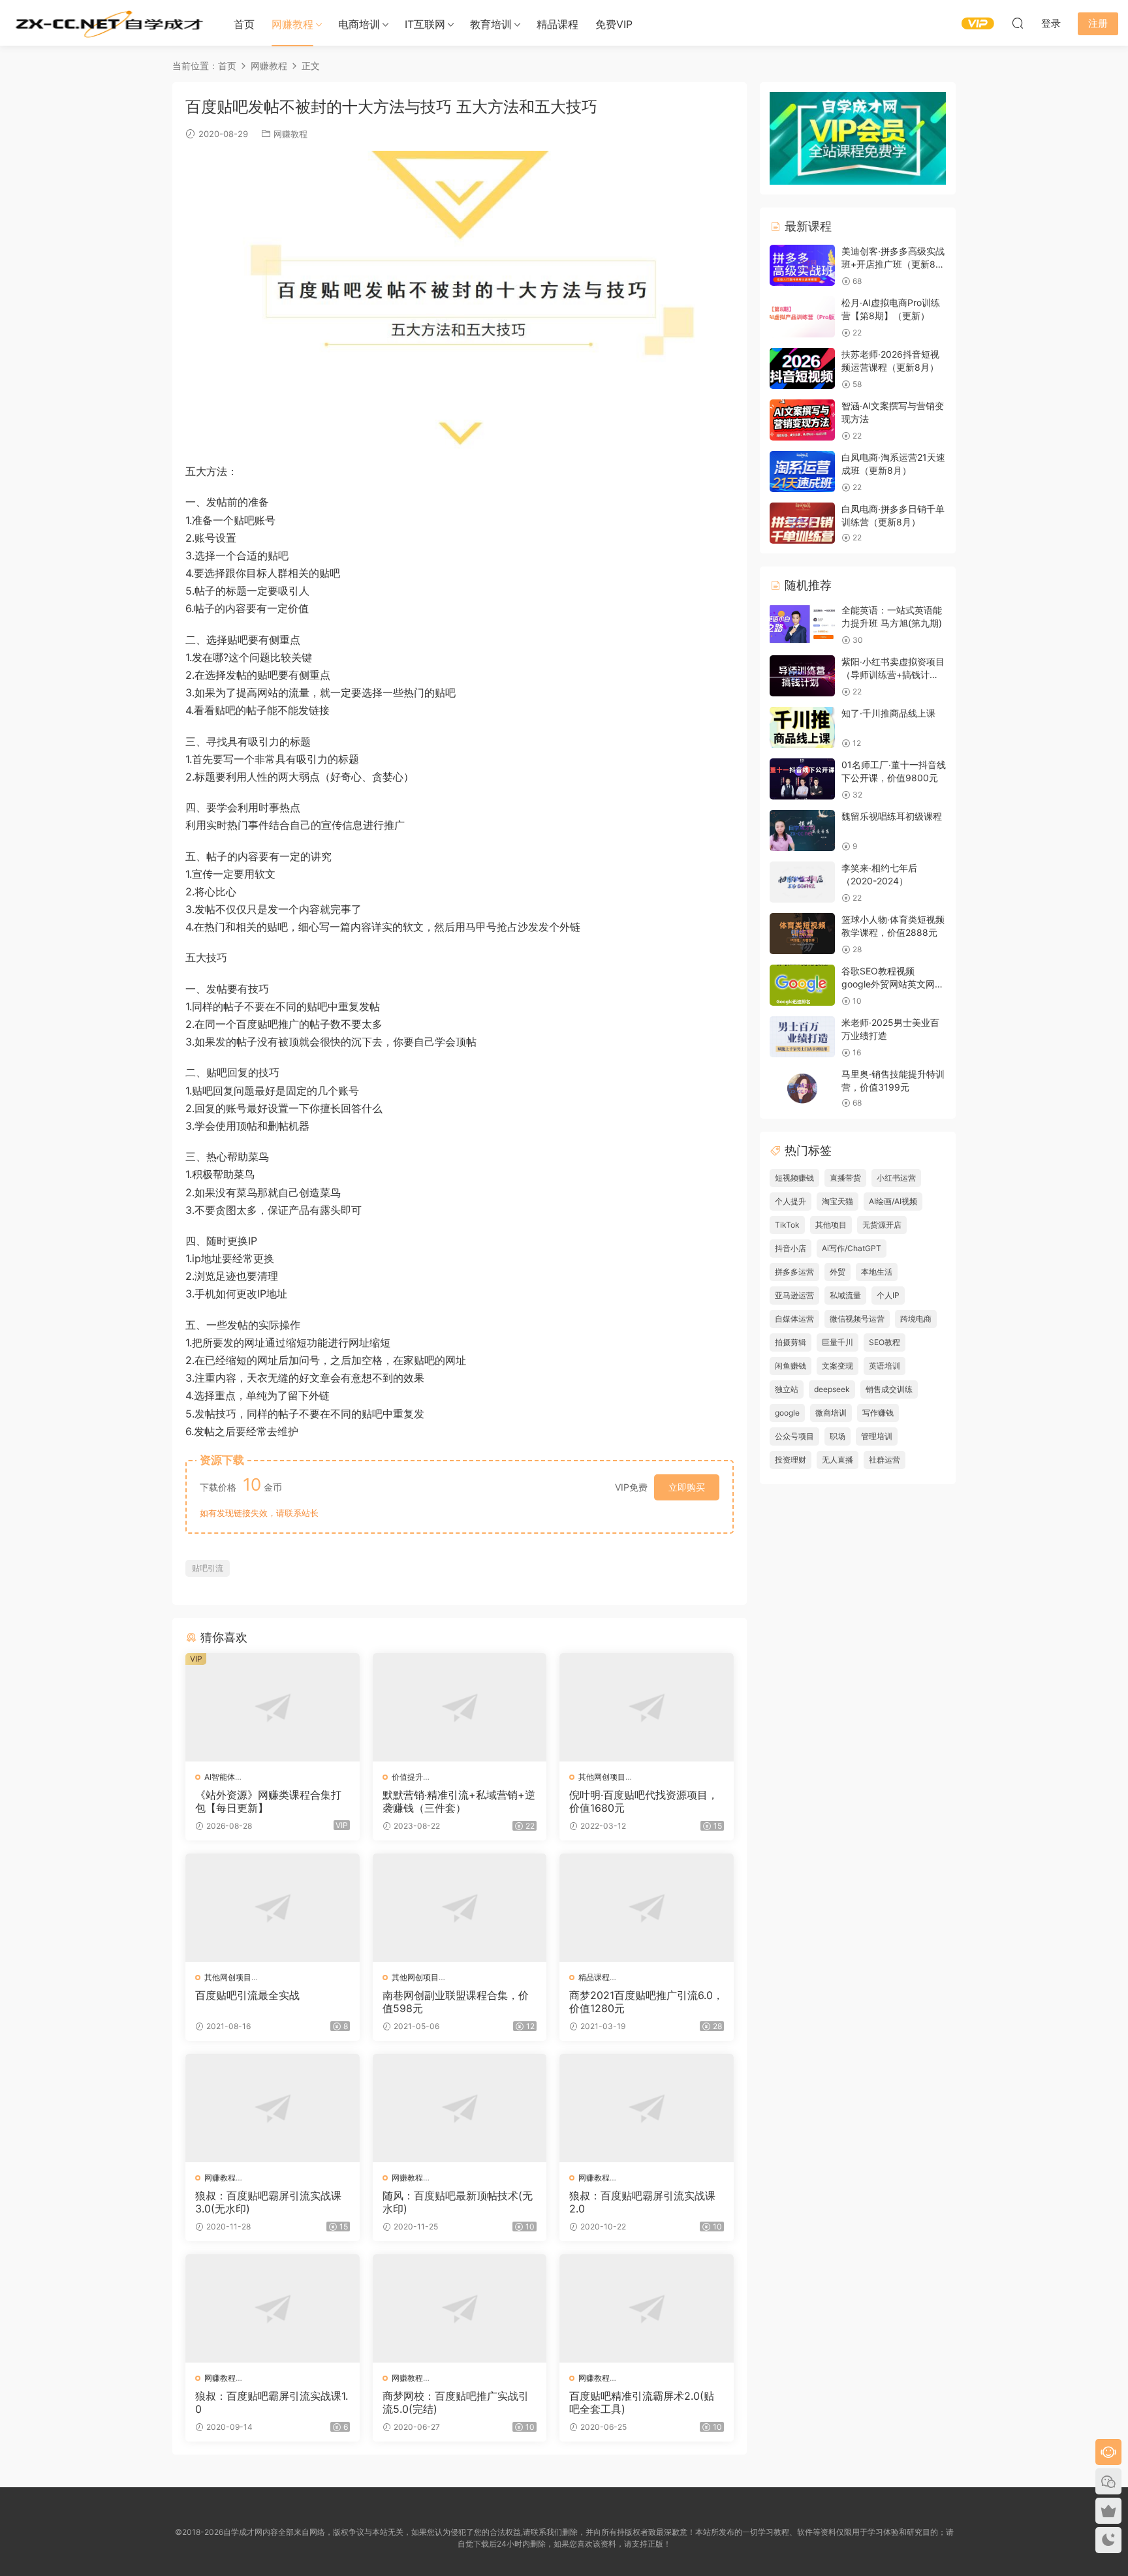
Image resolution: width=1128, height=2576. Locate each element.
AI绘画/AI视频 (893, 1201)
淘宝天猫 (838, 1201)
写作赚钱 (878, 1413)
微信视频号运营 (857, 1319)
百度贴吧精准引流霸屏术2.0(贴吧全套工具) (642, 2402)
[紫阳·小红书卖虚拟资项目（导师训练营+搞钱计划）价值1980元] (802, 676)
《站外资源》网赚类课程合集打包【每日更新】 (268, 1801)
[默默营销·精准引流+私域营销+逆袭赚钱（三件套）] (460, 1707)
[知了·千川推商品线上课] (802, 727)
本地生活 (877, 1272)
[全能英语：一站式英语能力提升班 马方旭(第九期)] (802, 624)
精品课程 (557, 24)
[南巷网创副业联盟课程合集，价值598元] (460, 1908)
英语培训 (885, 1366)
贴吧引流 (208, 1568)
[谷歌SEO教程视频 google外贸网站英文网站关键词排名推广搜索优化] (802, 985)
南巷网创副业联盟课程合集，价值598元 (456, 2002)
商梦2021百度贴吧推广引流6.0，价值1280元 (646, 2002)
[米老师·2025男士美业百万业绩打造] (802, 1037)
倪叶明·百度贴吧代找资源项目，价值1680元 (644, 1801)
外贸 (838, 1272)
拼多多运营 (794, 1272)
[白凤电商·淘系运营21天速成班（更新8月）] (802, 472)
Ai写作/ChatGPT (852, 1248)
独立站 (787, 1389)
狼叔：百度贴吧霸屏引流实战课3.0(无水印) (268, 2202)
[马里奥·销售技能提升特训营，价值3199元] (802, 1088)
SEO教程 (885, 1342)
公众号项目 (794, 1436)
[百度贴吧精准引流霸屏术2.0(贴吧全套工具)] (647, 2308)
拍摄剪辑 (791, 1342)
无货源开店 (882, 1225)
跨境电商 (916, 1319)
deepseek (832, 1389)
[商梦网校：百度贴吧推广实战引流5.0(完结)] (460, 2308)
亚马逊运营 (794, 1295)
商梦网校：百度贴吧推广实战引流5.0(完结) (456, 2402)
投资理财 (791, 1460)
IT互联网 (425, 24)
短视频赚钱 (794, 1178)
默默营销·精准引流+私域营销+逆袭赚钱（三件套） (459, 1801)
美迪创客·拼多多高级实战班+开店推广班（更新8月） (893, 264)
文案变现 (838, 1366)
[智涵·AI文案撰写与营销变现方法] (802, 420)
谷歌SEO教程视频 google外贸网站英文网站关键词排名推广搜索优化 (893, 984)
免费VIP (614, 24)
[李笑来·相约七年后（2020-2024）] (802, 882)
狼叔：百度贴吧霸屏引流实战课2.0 (642, 2202)
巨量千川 (838, 1342)
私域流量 (845, 1295)
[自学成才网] (108, 23)
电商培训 (359, 24)
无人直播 (838, 1460)
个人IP (888, 1295)
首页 (244, 24)
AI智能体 (220, 1777)
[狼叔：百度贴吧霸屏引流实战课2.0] (647, 2108)
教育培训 (491, 24)
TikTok (787, 1225)
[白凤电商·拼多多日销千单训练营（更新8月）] (802, 523)
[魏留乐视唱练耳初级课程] (802, 830)
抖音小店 (791, 1248)
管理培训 (877, 1436)
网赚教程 (292, 24)
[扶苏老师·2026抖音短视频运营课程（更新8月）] (802, 368)
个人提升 (791, 1201)
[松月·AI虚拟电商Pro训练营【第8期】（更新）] (802, 317)
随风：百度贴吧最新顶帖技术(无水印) (458, 2202)
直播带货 (845, 1178)
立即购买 (687, 1487)
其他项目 (831, 1225)
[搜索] (1018, 23)
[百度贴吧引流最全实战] (273, 1908)
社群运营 (885, 1460)
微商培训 (831, 1413)
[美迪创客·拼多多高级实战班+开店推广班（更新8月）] (802, 265)
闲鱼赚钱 (791, 1366)
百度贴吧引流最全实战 (247, 1995)
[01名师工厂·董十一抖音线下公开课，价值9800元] (802, 779)
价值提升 (407, 1777)
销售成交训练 (889, 1389)
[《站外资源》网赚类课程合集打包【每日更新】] (273, 1707)
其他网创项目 (602, 1777)
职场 (838, 1436)
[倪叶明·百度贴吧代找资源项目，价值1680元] (647, 1707)
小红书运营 (896, 1178)
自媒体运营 (794, 1319)
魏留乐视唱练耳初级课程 (892, 816)
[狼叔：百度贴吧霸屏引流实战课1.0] (273, 2308)
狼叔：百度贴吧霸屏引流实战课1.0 (272, 2402)
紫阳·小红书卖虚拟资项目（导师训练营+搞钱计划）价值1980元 (893, 674)
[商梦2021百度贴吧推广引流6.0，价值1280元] (647, 1908)
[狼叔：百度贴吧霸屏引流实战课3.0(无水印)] (273, 2108)
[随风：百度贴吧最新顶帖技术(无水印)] (460, 2108)
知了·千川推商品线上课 (888, 713)
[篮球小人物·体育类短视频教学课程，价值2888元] (802, 934)
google (787, 1413)
